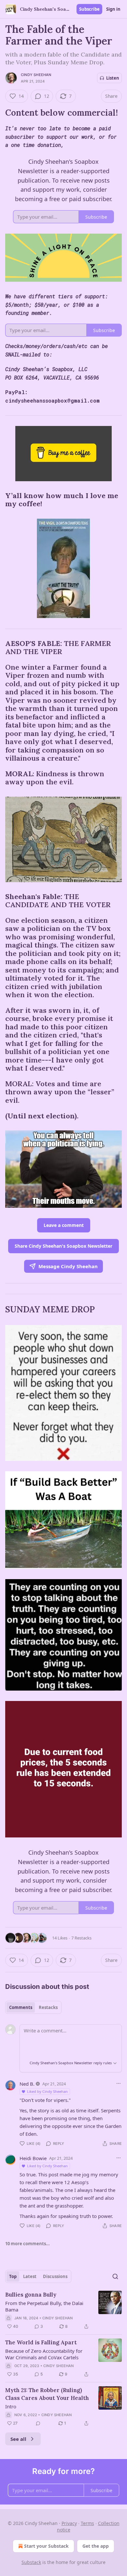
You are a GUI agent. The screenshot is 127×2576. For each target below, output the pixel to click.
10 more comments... (28, 2244)
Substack (31, 2562)
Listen (113, 78)
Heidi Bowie (33, 2158)
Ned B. (27, 2084)
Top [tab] (13, 2276)
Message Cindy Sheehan (68, 1266)
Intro (11, 2406)
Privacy (69, 2523)
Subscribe (89, 9)
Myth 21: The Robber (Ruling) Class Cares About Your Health (47, 2394)
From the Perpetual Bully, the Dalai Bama (44, 2306)
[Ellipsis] (119, 2083)
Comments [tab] (21, 2007)
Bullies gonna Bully (31, 2295)
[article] (63, 2311)
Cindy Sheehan (36, 75)
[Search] (115, 2276)
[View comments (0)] (38, 2423)
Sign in (113, 9)
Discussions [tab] (55, 2276)
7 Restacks (81, 1938)
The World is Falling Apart (41, 2342)
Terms (87, 2523)
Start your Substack (46, 2546)
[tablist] (33, 2007)
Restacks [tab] (48, 2007)
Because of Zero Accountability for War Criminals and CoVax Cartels (44, 2354)
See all (18, 2439)
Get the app (96, 2546)
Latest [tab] (30, 2276)
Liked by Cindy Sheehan (47, 2091)
